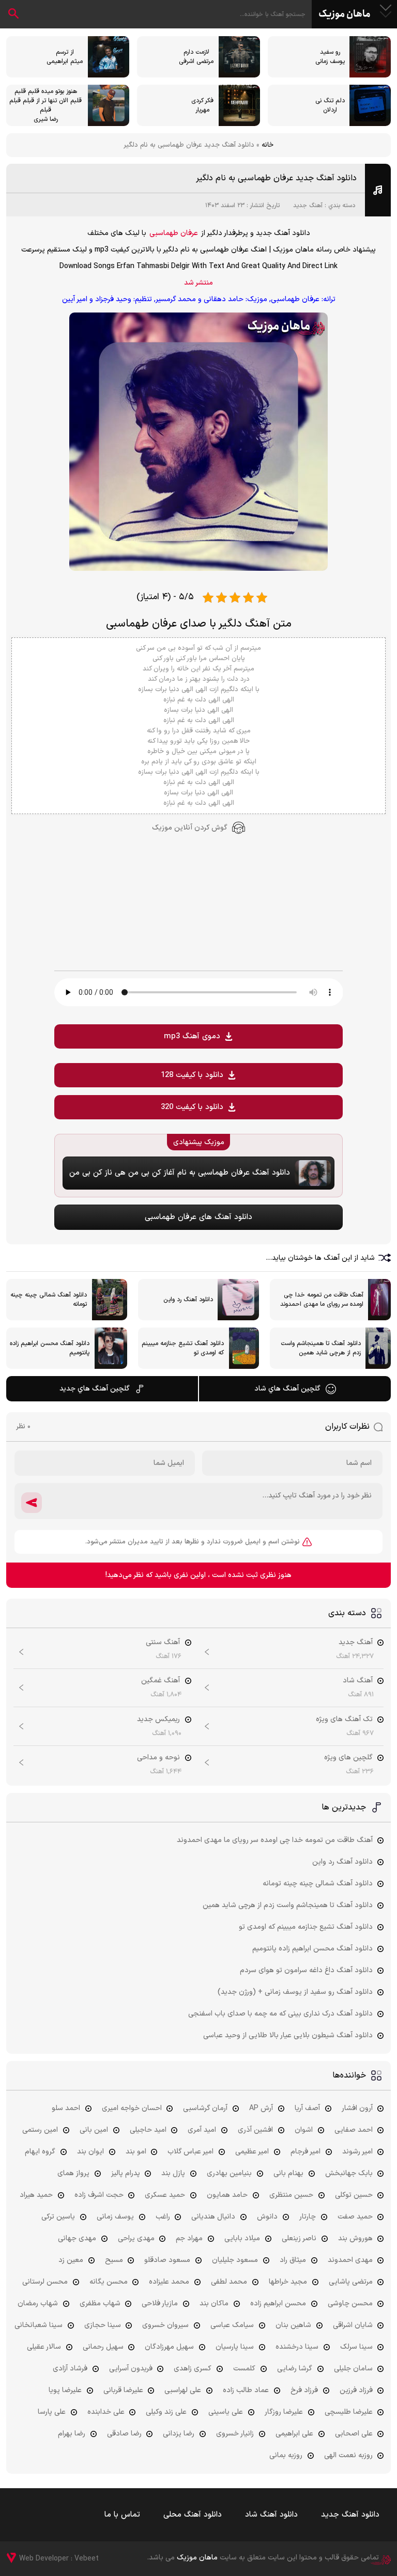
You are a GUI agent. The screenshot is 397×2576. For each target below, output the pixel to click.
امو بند (136, 2152)
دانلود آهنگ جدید (350, 2515)
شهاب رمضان (38, 2304)
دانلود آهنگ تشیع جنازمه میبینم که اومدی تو (306, 1927)
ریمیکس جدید (158, 1719)
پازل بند (173, 2173)
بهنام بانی (288, 2173)
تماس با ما (122, 2515)
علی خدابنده (106, 2412)
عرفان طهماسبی (174, 233)
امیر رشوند (357, 2152)
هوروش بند (355, 2238)
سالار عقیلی (44, 2347)
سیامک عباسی (232, 2325)
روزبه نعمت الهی (348, 2455)
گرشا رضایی (295, 2369)
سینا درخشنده (297, 2347)
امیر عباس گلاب (190, 2152)
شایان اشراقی (353, 2325)
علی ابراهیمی (294, 2434)
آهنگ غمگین (161, 1681)
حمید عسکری (165, 2195)
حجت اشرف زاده (99, 2195)
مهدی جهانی (77, 2238)
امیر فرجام (306, 2152)
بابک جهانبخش (349, 2173)
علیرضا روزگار (284, 2412)
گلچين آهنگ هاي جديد (95, 1389)
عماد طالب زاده (246, 2390)
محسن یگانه (109, 2282)
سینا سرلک (356, 2347)
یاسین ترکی (58, 2217)
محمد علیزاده (169, 2282)
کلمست (244, 2369)
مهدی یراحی (136, 2238)
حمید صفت (355, 2217)
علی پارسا (52, 2412)
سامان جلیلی (353, 2369)
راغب (163, 2217)
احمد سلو (66, 2108)
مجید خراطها (288, 2282)
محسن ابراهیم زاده (278, 2304)
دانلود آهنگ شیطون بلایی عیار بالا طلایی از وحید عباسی (288, 2035)
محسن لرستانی (45, 2282)
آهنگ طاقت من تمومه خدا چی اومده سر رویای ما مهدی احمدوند (275, 1840)
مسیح (114, 2260)
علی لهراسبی (183, 2390)
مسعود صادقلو (167, 2260)
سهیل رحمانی (103, 2347)
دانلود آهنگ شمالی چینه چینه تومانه (318, 1884)
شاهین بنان (293, 2325)
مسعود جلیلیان (235, 2260)
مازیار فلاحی (160, 2304)
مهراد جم (189, 2238)
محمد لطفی (229, 2282)
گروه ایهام (40, 2152)
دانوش (267, 2217)
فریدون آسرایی (131, 2369)
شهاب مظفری (100, 2304)
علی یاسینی (226, 2412)
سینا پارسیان (235, 2347)
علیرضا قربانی (123, 2390)
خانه (268, 145)
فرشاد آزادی (70, 2369)
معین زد (71, 2260)
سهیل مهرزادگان (169, 2347)
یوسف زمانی (115, 2217)
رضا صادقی (124, 2434)
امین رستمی (40, 2130)
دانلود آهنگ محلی (193, 2515)
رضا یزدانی (179, 2434)
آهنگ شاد (358, 1681)
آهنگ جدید (308, 206)
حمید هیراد (36, 2195)
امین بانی (94, 2130)
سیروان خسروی (165, 2325)
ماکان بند (214, 2304)
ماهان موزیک (345, 14)
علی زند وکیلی (166, 2412)
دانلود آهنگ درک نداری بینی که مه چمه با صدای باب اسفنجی (280, 2014)
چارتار (308, 2217)
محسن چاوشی (350, 2304)
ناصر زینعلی (299, 2238)
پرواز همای (73, 2173)
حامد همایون (227, 2195)
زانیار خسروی (235, 2434)
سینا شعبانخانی (39, 2325)
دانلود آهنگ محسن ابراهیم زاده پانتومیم (312, 1949)
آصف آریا (307, 2108)
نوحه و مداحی (158, 1758)
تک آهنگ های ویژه (344, 1719)
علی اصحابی (354, 2434)
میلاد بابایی (242, 2238)
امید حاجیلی (148, 2130)
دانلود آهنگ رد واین (342, 1862)
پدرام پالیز (126, 2173)
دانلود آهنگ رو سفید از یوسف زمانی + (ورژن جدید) (295, 1992)
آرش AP (261, 2108)
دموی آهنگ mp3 (192, 1036)
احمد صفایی (354, 2130)
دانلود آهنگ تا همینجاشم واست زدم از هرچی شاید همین (288, 1905)
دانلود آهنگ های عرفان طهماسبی (198, 1217)
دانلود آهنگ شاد (271, 2515)
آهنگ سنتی (163, 1642)
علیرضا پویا (65, 2390)
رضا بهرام (72, 2434)
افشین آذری (255, 2130)
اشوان (304, 2130)
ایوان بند (90, 2152)
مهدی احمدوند (350, 2260)
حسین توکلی (354, 2195)
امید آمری (202, 2130)
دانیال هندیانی (213, 2217)
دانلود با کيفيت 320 (192, 1107)
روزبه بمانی (286, 2455)
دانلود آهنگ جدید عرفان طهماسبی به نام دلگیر (276, 178)
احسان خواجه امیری (132, 2108)
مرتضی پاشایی (351, 2282)
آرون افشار (357, 2108)
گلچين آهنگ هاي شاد (287, 1389)
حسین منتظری (291, 2195)
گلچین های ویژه (348, 1758)
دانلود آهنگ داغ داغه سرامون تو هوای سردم (306, 1970)
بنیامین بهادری (229, 2173)
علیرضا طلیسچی (349, 2412)
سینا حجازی (103, 2325)
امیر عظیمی (252, 2152)
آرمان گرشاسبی (205, 2108)
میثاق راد (293, 2260)
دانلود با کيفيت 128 (192, 1075)
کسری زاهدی (193, 2369)
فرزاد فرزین (356, 2390)
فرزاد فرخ (304, 2390)
